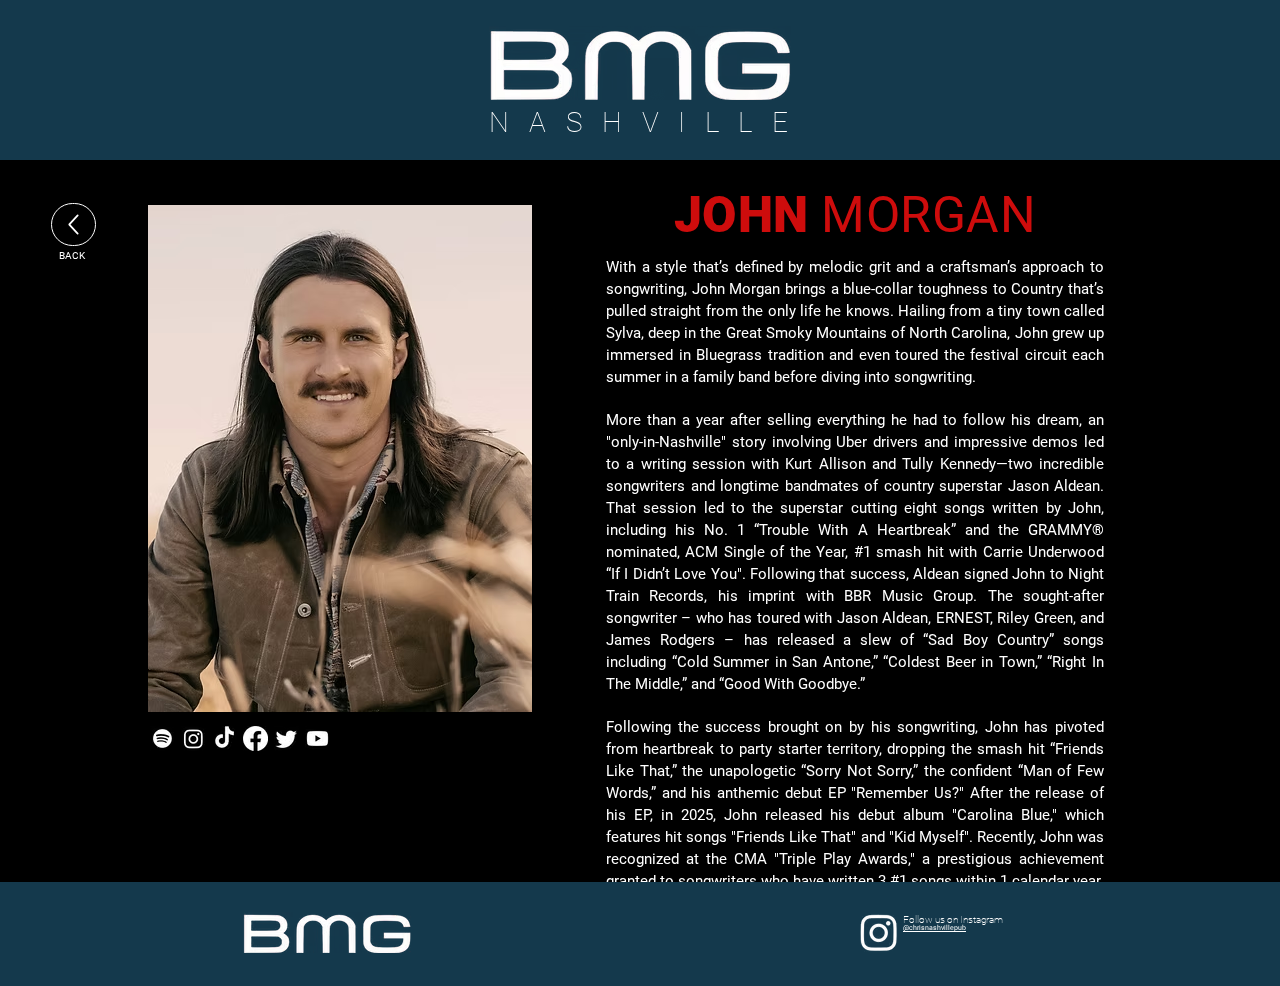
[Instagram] (193, 738)
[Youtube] (317, 738)
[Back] (73, 224)
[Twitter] (286, 738)
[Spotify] (162, 738)
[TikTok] (224, 738)
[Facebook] (255, 738)
